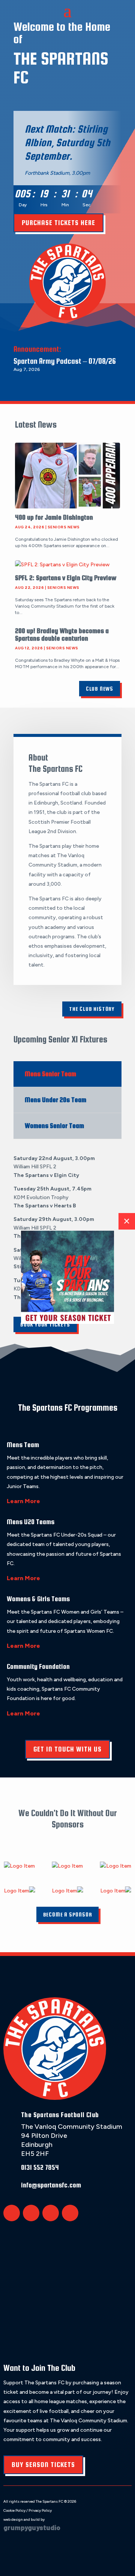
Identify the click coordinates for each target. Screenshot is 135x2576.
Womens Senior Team (54, 1126)
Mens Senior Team (50, 1074)
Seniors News (64, 527)
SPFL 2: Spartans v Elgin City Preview (66, 578)
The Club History (92, 1009)
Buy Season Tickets (43, 2465)
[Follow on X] (12, 2213)
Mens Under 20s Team (55, 1100)
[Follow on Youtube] (70, 2213)
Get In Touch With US (67, 1749)
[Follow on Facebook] (31, 2213)
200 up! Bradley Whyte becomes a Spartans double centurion (62, 635)
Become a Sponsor (68, 1914)
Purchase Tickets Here (58, 223)
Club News (100, 689)
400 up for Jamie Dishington (54, 517)
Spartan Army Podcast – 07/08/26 (65, 361)
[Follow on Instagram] (51, 2213)
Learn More (23, 1501)
